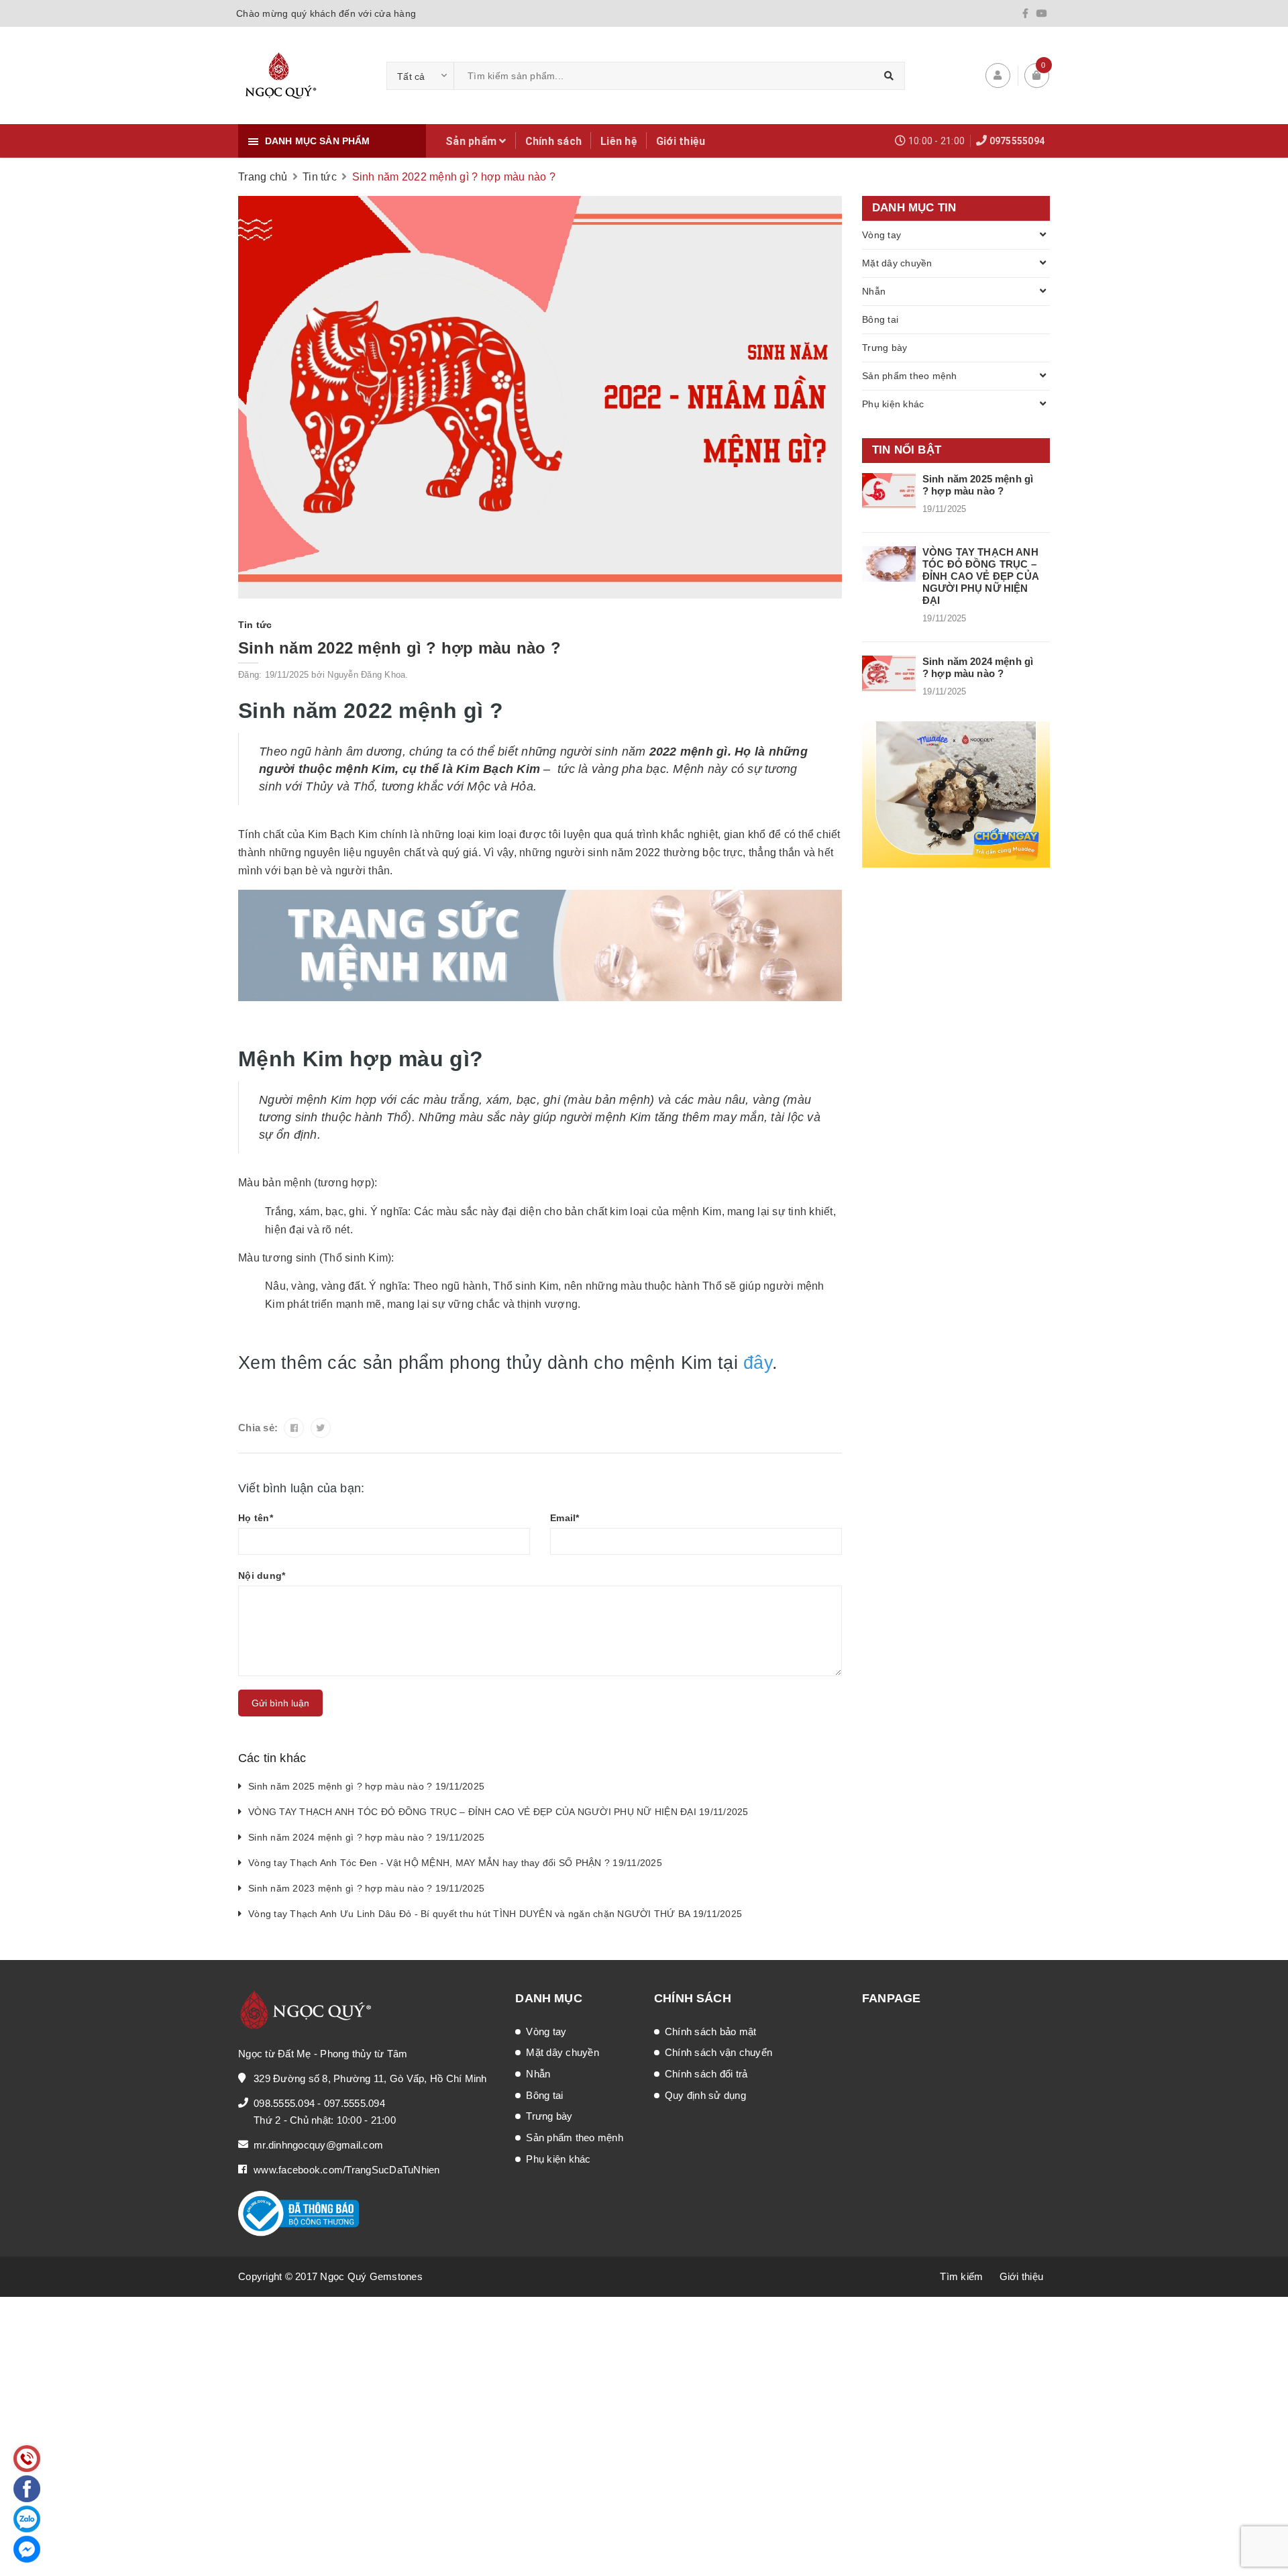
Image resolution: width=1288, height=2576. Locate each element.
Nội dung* (262, 1576)
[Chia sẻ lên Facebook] (294, 1428)
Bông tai (880, 319)
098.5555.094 (284, 2103)
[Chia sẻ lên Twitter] (321, 1428)
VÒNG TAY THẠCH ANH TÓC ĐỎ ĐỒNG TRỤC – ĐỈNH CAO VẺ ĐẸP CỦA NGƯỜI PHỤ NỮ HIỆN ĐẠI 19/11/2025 (498, 1812)
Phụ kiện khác (893, 404)
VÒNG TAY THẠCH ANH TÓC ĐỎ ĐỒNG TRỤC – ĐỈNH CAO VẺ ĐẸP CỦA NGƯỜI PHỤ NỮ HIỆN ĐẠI (980, 576)
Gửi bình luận (280, 1703)
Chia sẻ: (258, 1428)
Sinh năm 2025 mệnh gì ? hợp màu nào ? (978, 485)
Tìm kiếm (961, 2276)
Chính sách (554, 141)
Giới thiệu (681, 141)
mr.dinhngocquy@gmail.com (318, 2145)
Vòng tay (881, 235)
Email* (565, 1518)
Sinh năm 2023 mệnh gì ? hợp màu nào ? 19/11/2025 (366, 1888)
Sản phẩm (472, 141)
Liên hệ (619, 141)
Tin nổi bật (907, 450)
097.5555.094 (355, 2103)
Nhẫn (874, 291)
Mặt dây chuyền (897, 263)
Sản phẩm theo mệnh (910, 376)
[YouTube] (1042, 13)
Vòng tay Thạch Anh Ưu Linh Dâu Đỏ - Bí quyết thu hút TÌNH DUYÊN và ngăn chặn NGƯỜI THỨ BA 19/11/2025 (495, 1914)
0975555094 (1017, 141)
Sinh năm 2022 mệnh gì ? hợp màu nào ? (399, 648)
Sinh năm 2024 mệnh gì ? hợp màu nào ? (978, 667)
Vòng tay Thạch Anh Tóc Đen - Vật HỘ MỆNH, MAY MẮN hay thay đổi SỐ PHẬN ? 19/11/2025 (455, 1863)
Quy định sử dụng (705, 2095)
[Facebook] (1025, 13)
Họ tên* (256, 1518)
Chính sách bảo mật (711, 2031)
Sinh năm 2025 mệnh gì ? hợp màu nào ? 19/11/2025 (366, 1786)
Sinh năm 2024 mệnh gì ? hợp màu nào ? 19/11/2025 (366, 1837)
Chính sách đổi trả (706, 2074)
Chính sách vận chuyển (718, 2052)
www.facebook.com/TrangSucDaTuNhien (347, 2170)
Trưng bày (884, 348)
